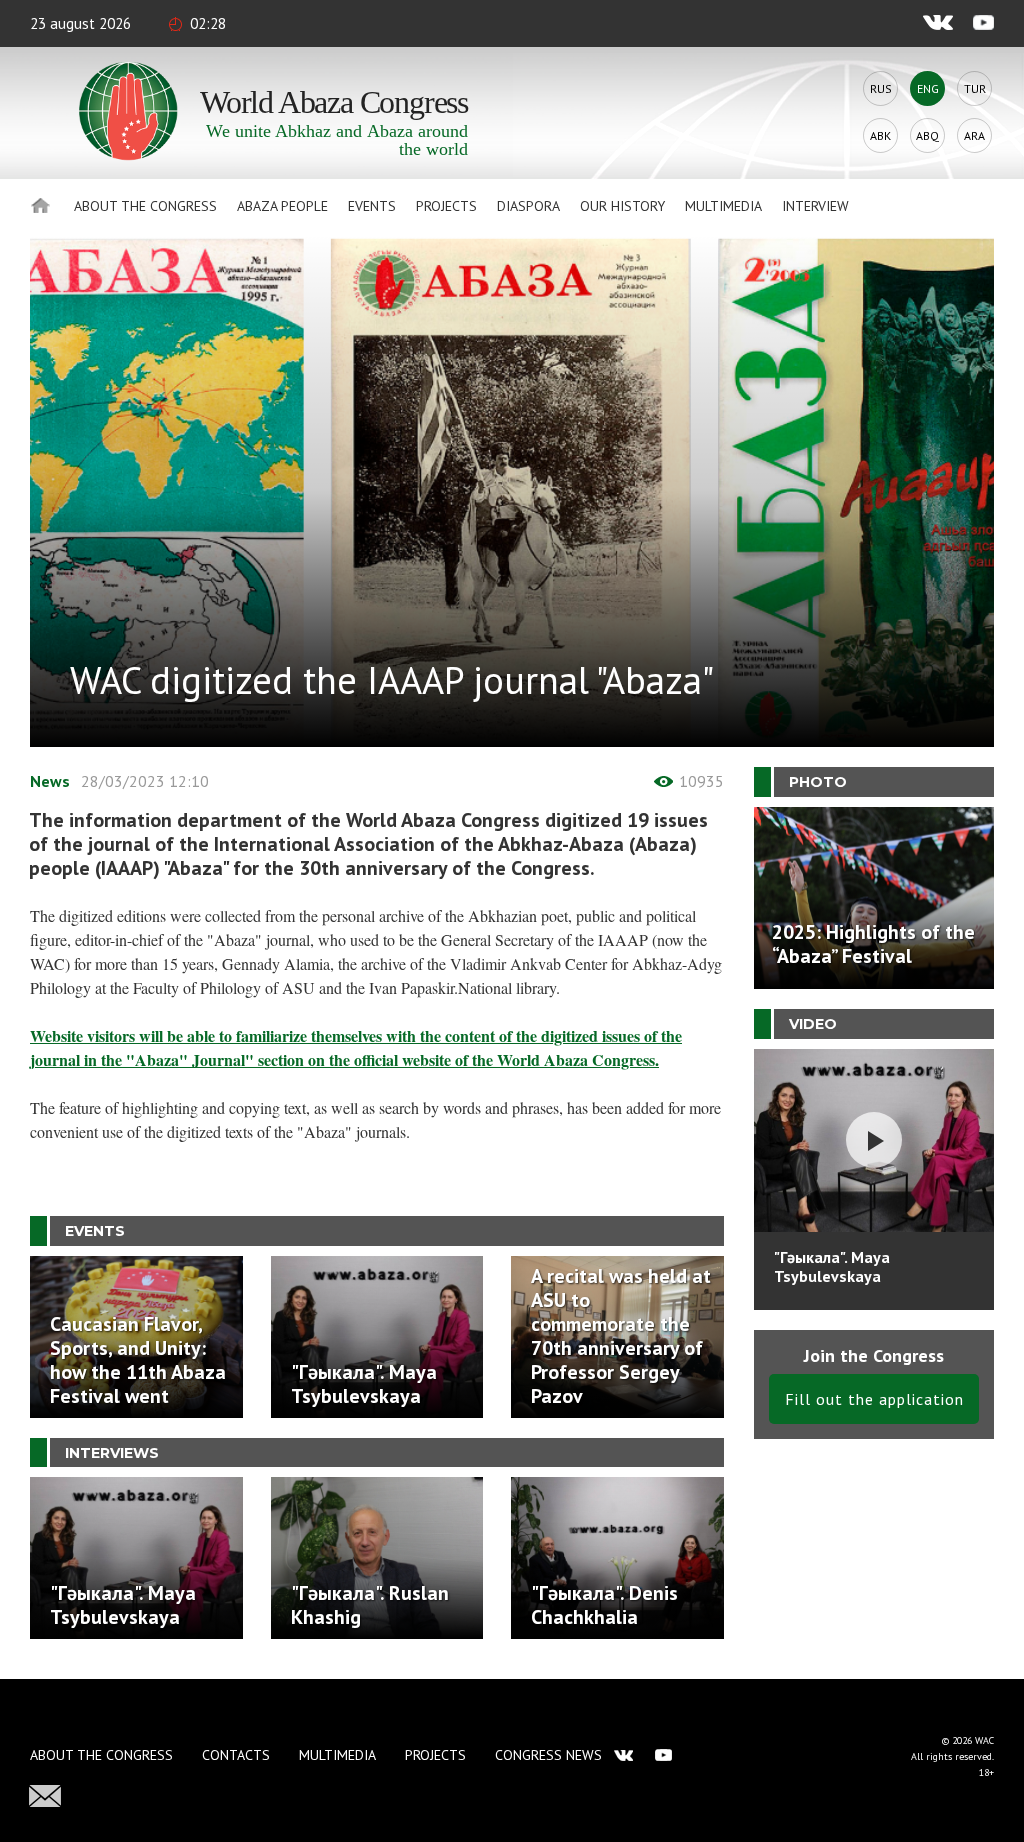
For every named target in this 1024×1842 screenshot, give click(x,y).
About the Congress (145, 206)
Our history (622, 206)
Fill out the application (874, 1399)
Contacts (236, 1755)
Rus (881, 88)
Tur (975, 88)
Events (372, 206)
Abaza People (282, 206)
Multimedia (723, 206)
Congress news (548, 1755)
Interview (815, 206)
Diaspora (528, 206)
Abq (927, 135)
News (50, 781)
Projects (446, 206)
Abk (880, 135)
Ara (974, 135)
